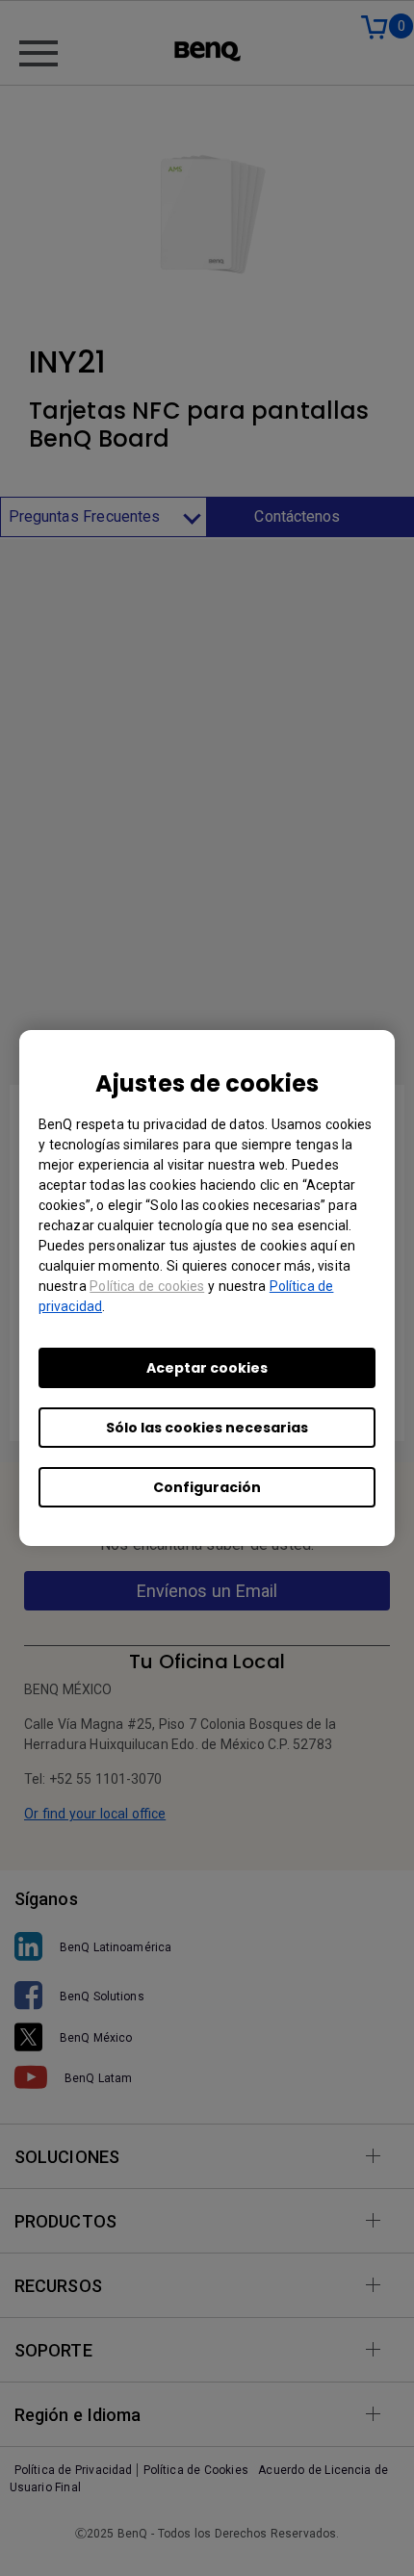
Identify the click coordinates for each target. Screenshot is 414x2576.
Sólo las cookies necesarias (207, 1428)
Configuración (207, 1487)
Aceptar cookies (207, 1368)
